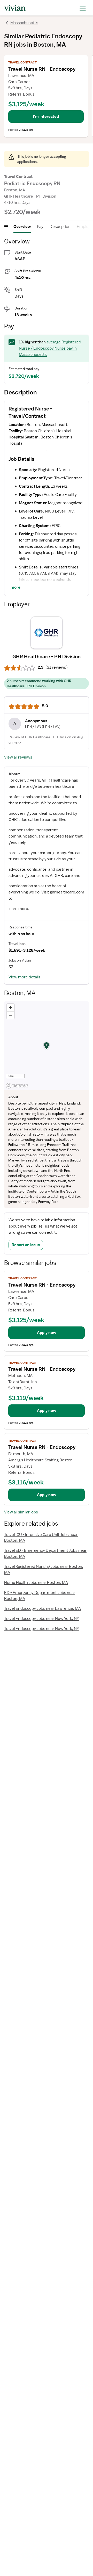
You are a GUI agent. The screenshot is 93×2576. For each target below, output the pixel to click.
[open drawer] (83, 8)
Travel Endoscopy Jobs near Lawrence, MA (42, 1608)
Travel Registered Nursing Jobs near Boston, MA (44, 1570)
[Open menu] (6, 227)
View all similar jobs (21, 1512)
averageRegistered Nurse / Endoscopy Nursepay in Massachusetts (50, 348)
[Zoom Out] (10, 1015)
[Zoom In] (10, 1008)
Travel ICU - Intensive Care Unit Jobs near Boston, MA (41, 1538)
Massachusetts (24, 23)
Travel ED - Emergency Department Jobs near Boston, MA (45, 1553)
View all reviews (18, 757)
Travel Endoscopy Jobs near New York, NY (42, 1619)
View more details (25, 977)
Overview (22, 227)
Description (60, 227)
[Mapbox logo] (17, 1086)
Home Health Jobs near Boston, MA (36, 1583)
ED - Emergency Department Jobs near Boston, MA (40, 1596)
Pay (40, 227)
